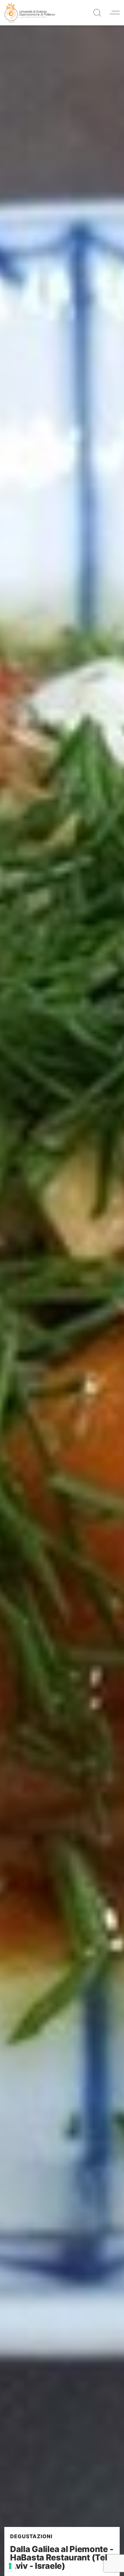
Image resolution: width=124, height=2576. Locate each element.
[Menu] (115, 13)
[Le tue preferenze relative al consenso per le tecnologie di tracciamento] (10, 2566)
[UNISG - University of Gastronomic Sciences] (30, 12)
